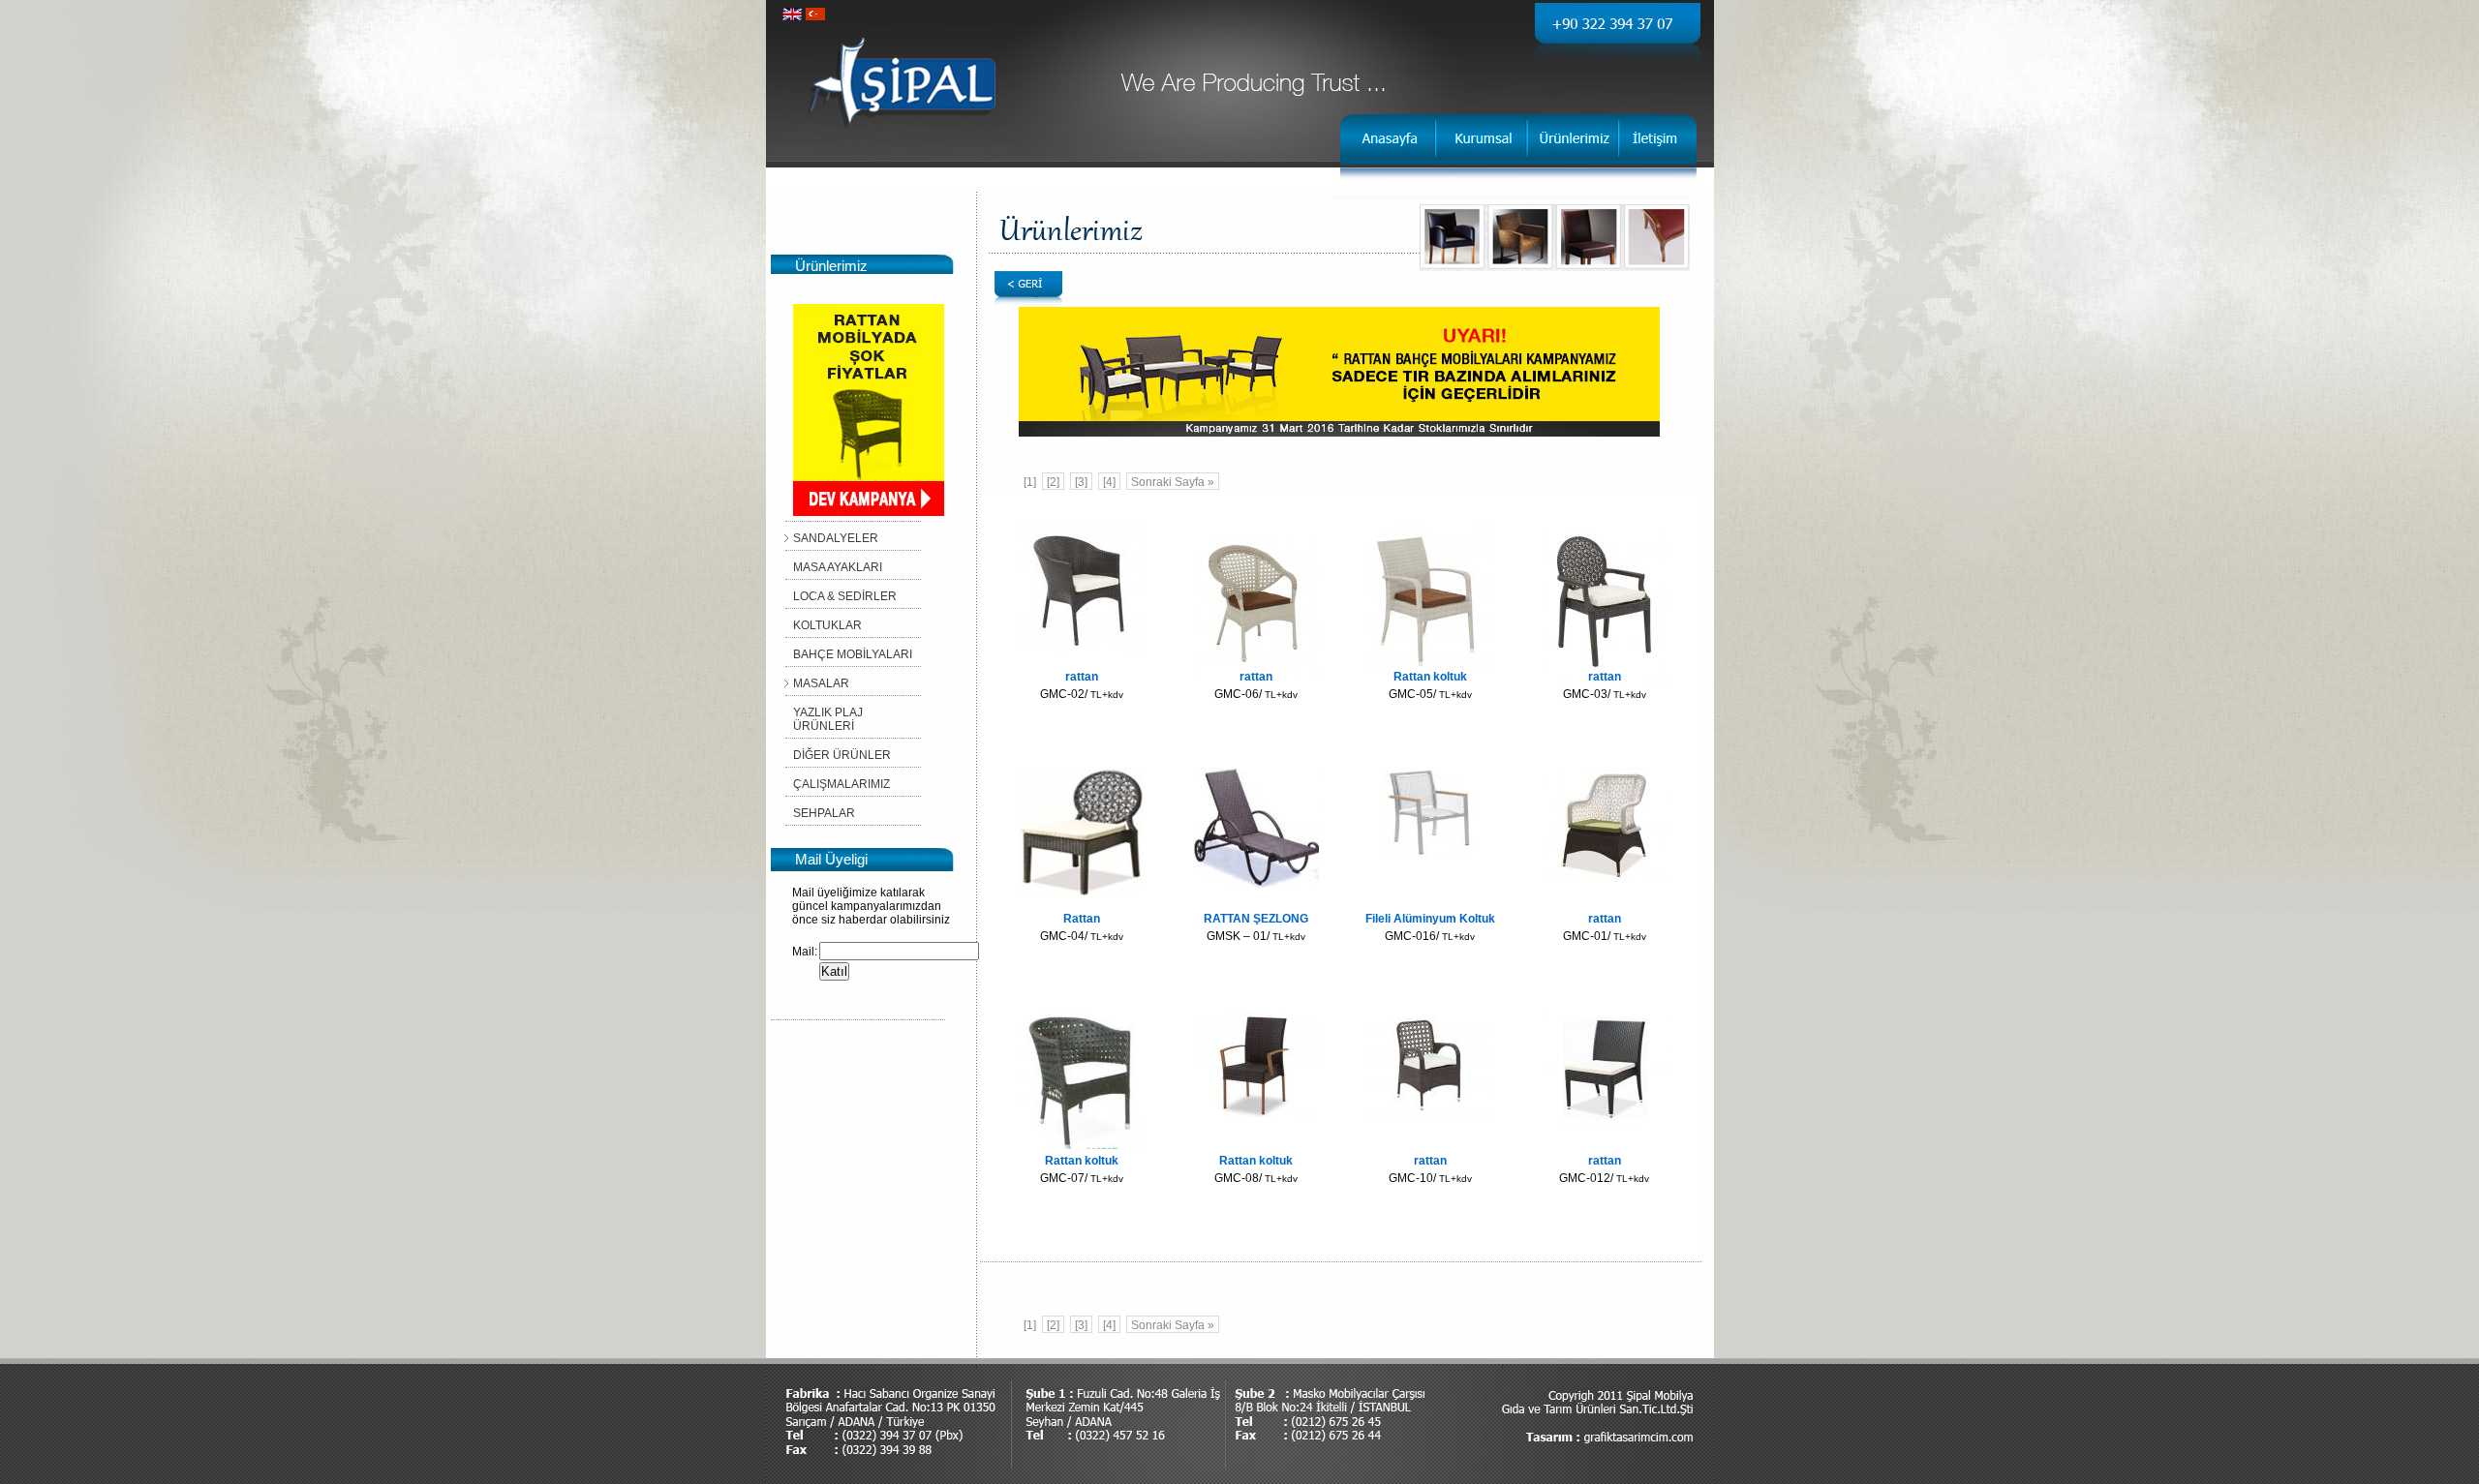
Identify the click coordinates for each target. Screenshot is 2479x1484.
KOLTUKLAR (827, 625)
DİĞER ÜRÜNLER (842, 755)
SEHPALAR (824, 813)
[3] (1081, 482)
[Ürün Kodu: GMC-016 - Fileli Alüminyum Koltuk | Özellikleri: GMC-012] (1430, 856)
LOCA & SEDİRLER (845, 596)
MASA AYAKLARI (838, 567)
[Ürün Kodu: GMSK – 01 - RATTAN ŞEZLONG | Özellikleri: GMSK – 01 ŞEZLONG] (1256, 884)
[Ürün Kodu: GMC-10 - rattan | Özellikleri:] (1430, 1118)
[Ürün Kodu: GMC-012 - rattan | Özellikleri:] (1605, 1126)
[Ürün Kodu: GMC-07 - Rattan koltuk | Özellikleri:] (1082, 1145)
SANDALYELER (836, 538)
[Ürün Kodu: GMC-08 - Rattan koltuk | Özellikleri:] (1256, 1113)
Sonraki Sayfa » (1173, 482)
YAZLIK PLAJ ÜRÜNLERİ (828, 719)
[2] (1053, 482)
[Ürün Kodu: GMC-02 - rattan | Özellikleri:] (1082, 648)
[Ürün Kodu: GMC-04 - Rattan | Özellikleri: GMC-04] (1082, 893)
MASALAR (821, 683)
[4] (1109, 482)
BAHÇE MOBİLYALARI (853, 654)
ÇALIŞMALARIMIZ (842, 784)
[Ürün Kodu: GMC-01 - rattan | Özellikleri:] (1605, 878)
